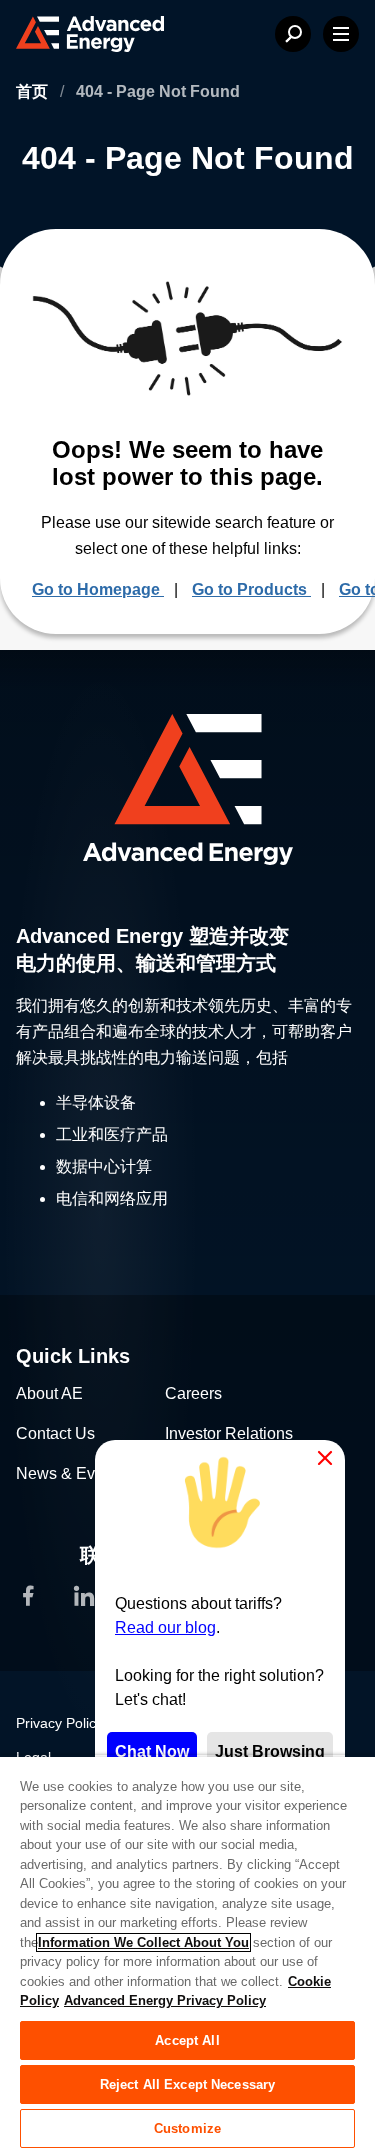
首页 (34, 91)
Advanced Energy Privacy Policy (165, 2000)
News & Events (70, 1473)
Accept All (187, 2040)
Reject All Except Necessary (188, 2084)
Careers (193, 1393)
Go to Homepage (98, 589)
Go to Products (251, 589)
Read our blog (165, 1627)
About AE (49, 1393)
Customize (187, 2128)
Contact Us (55, 1433)
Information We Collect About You (143, 1942)
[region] (187, 1954)
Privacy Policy (59, 1723)
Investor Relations (229, 1433)
